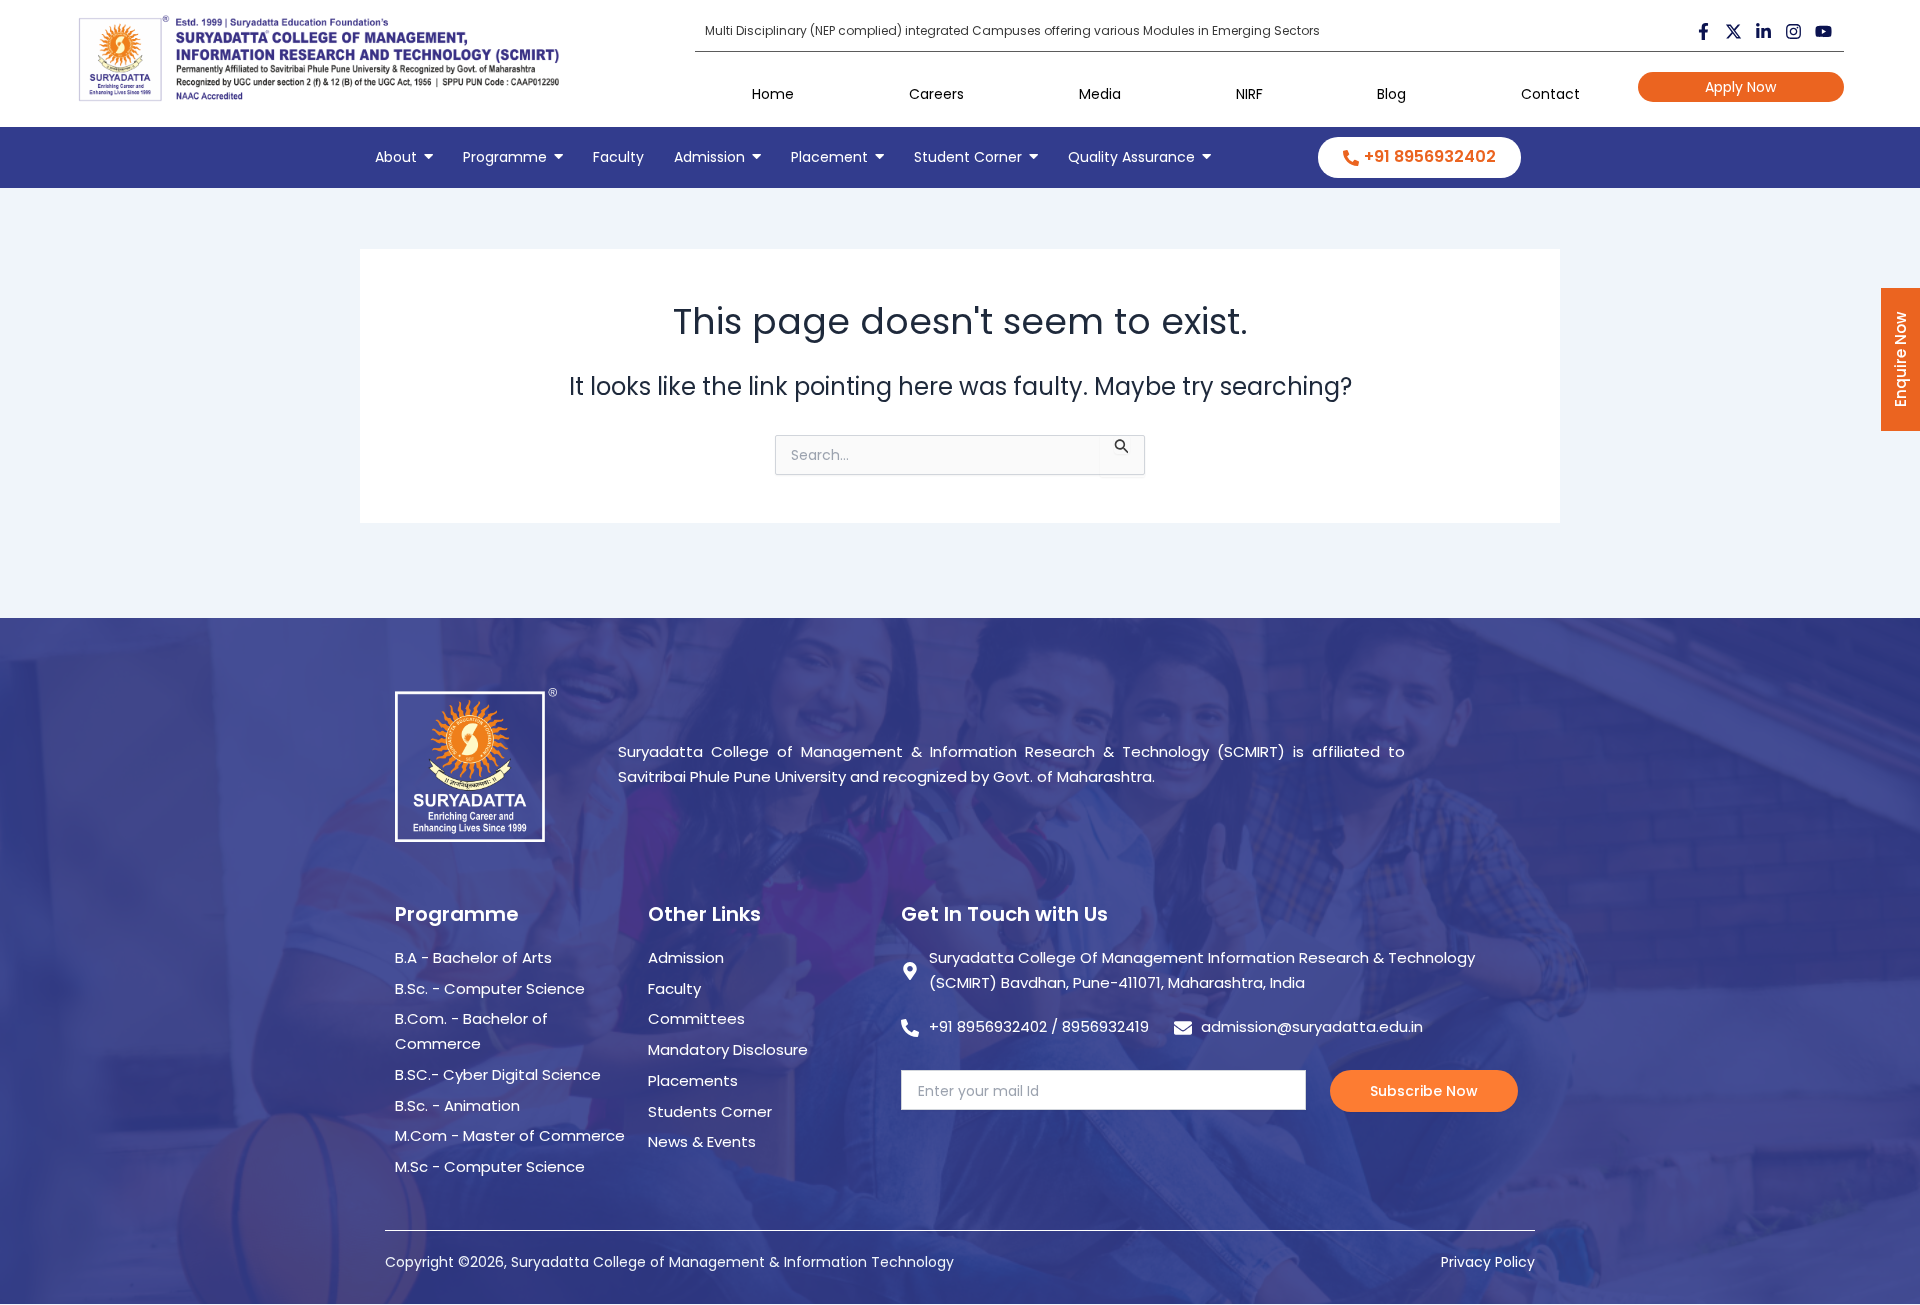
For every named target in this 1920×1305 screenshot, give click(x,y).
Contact (1550, 94)
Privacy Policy (1488, 1262)
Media (1100, 94)
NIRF (1249, 94)
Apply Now (1740, 87)
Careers (936, 94)
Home (773, 94)
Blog (1391, 94)
